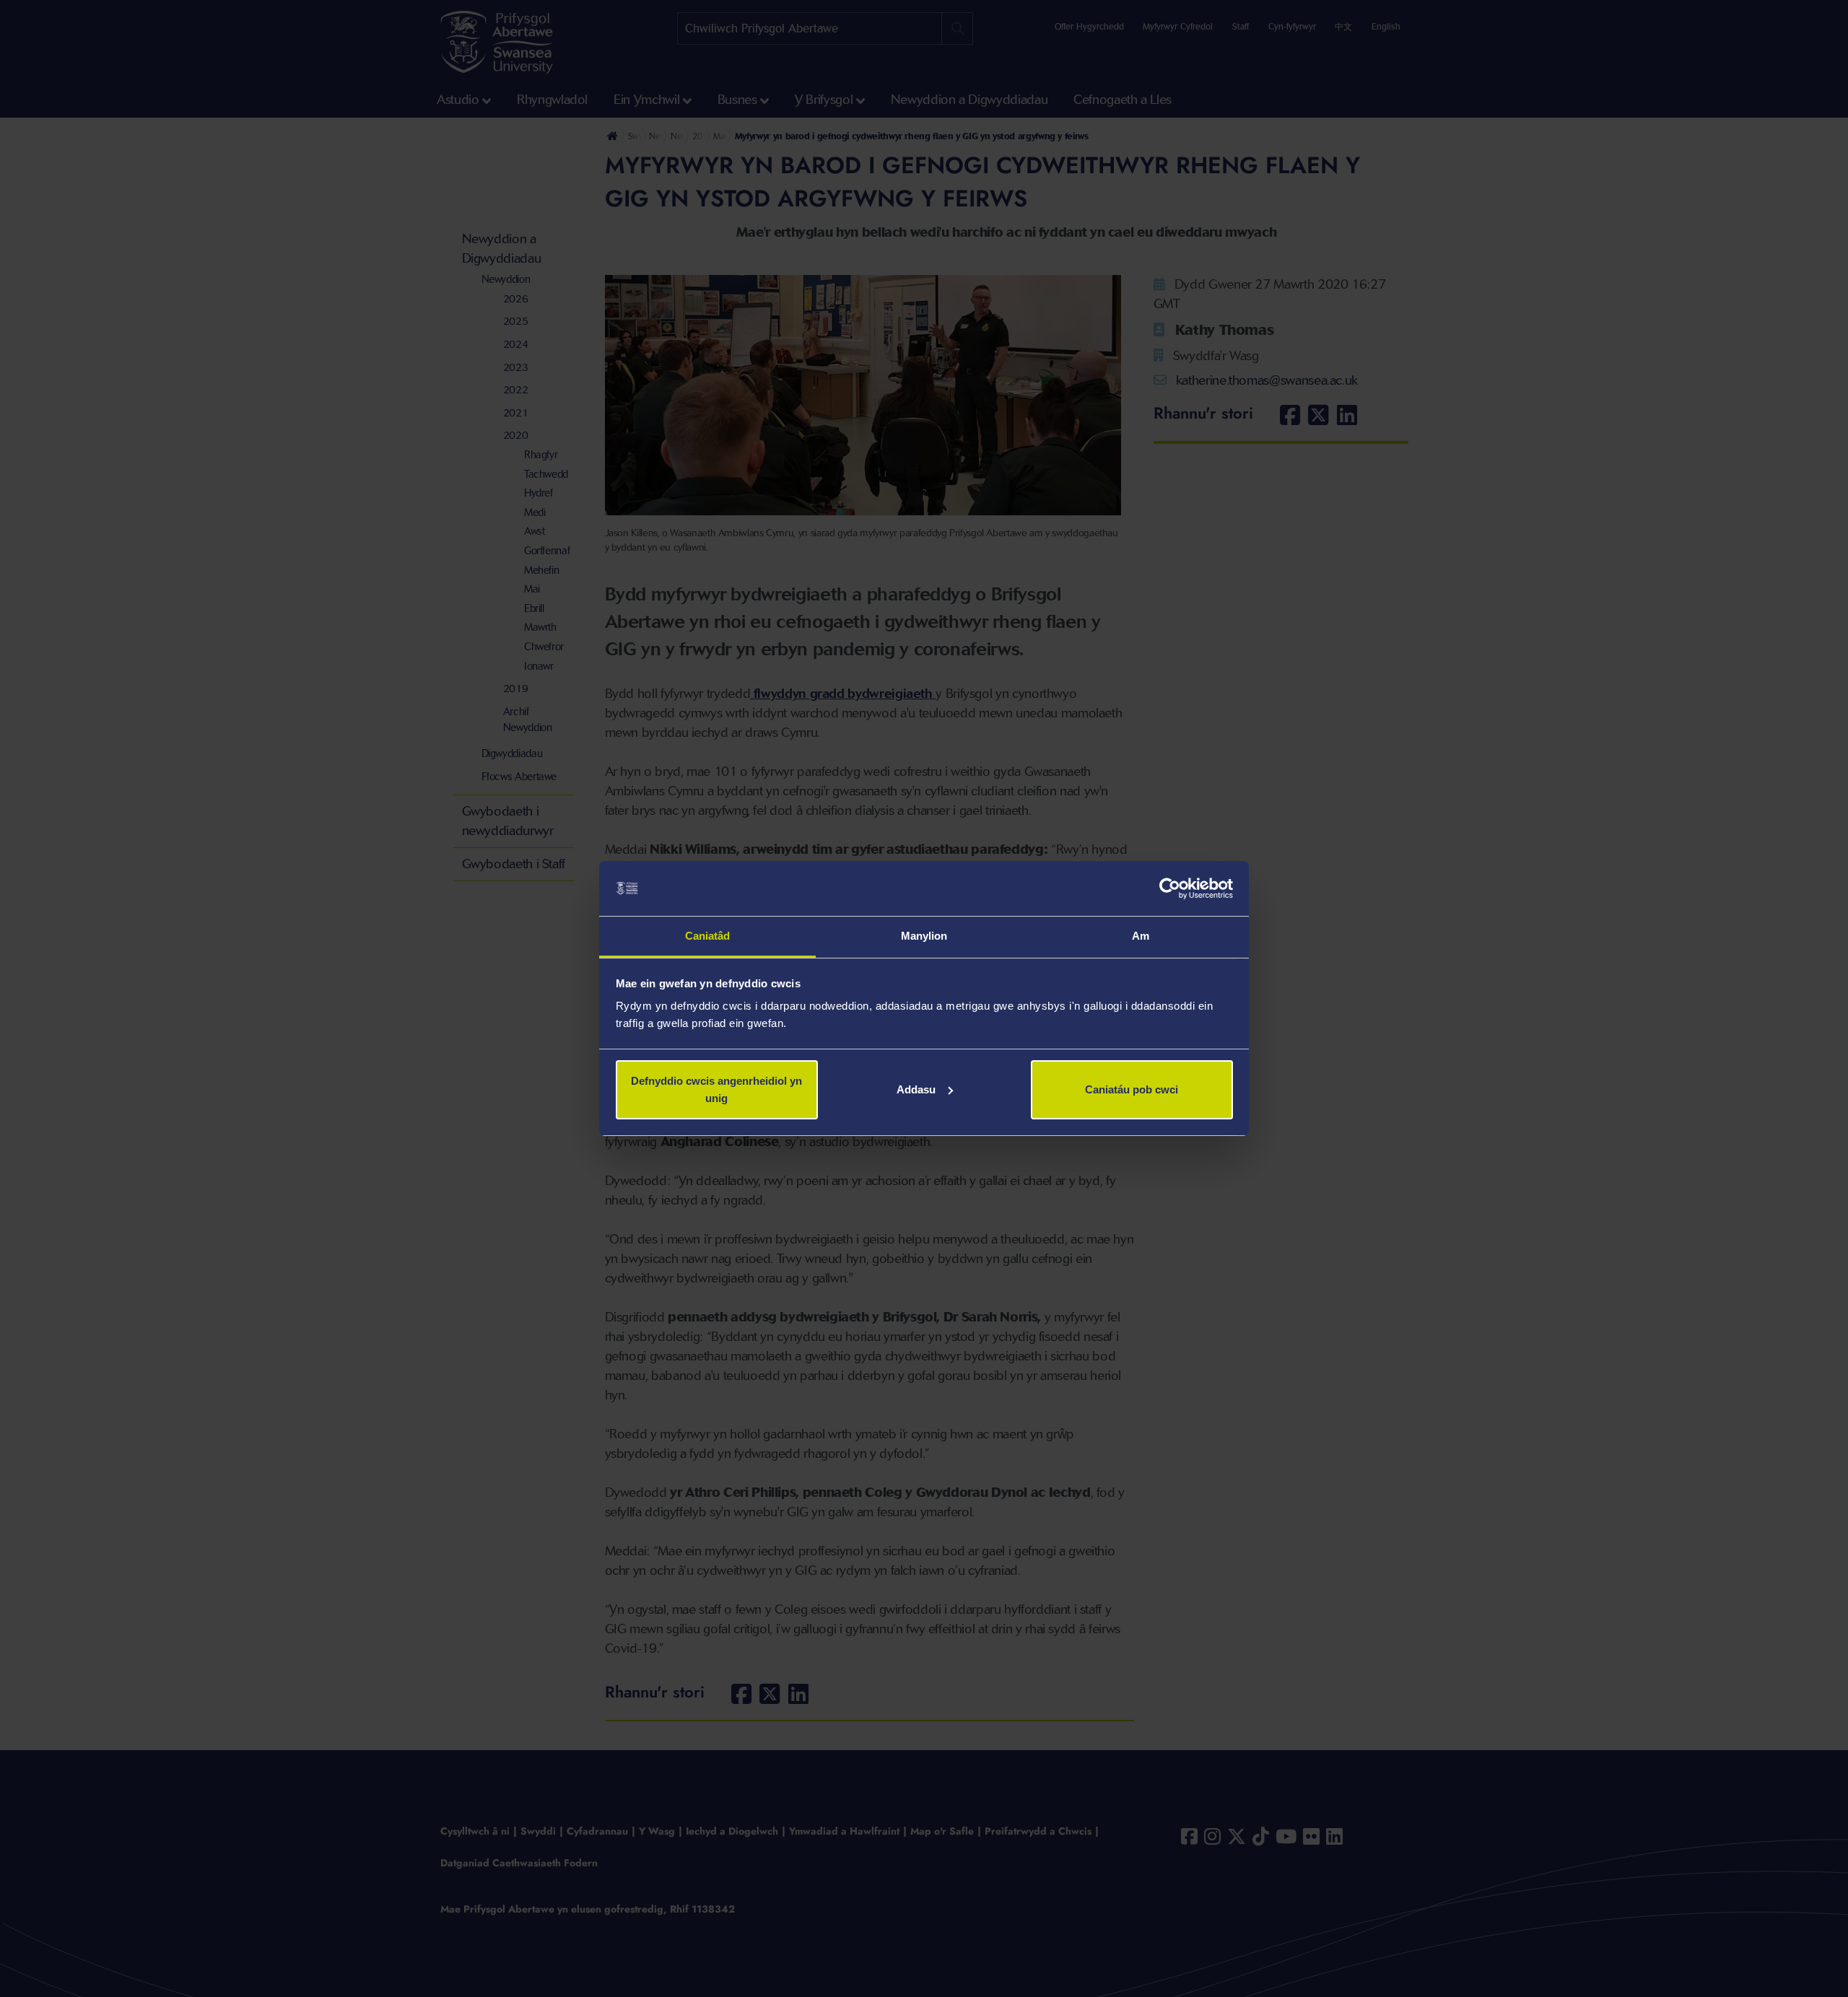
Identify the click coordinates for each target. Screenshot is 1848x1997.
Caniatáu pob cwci (1132, 1089)
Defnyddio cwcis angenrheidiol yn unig (716, 1089)
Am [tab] (1141, 936)
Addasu (916, 1089)
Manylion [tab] (924, 936)
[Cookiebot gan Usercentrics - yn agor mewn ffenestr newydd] (1170, 888)
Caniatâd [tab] (708, 936)
